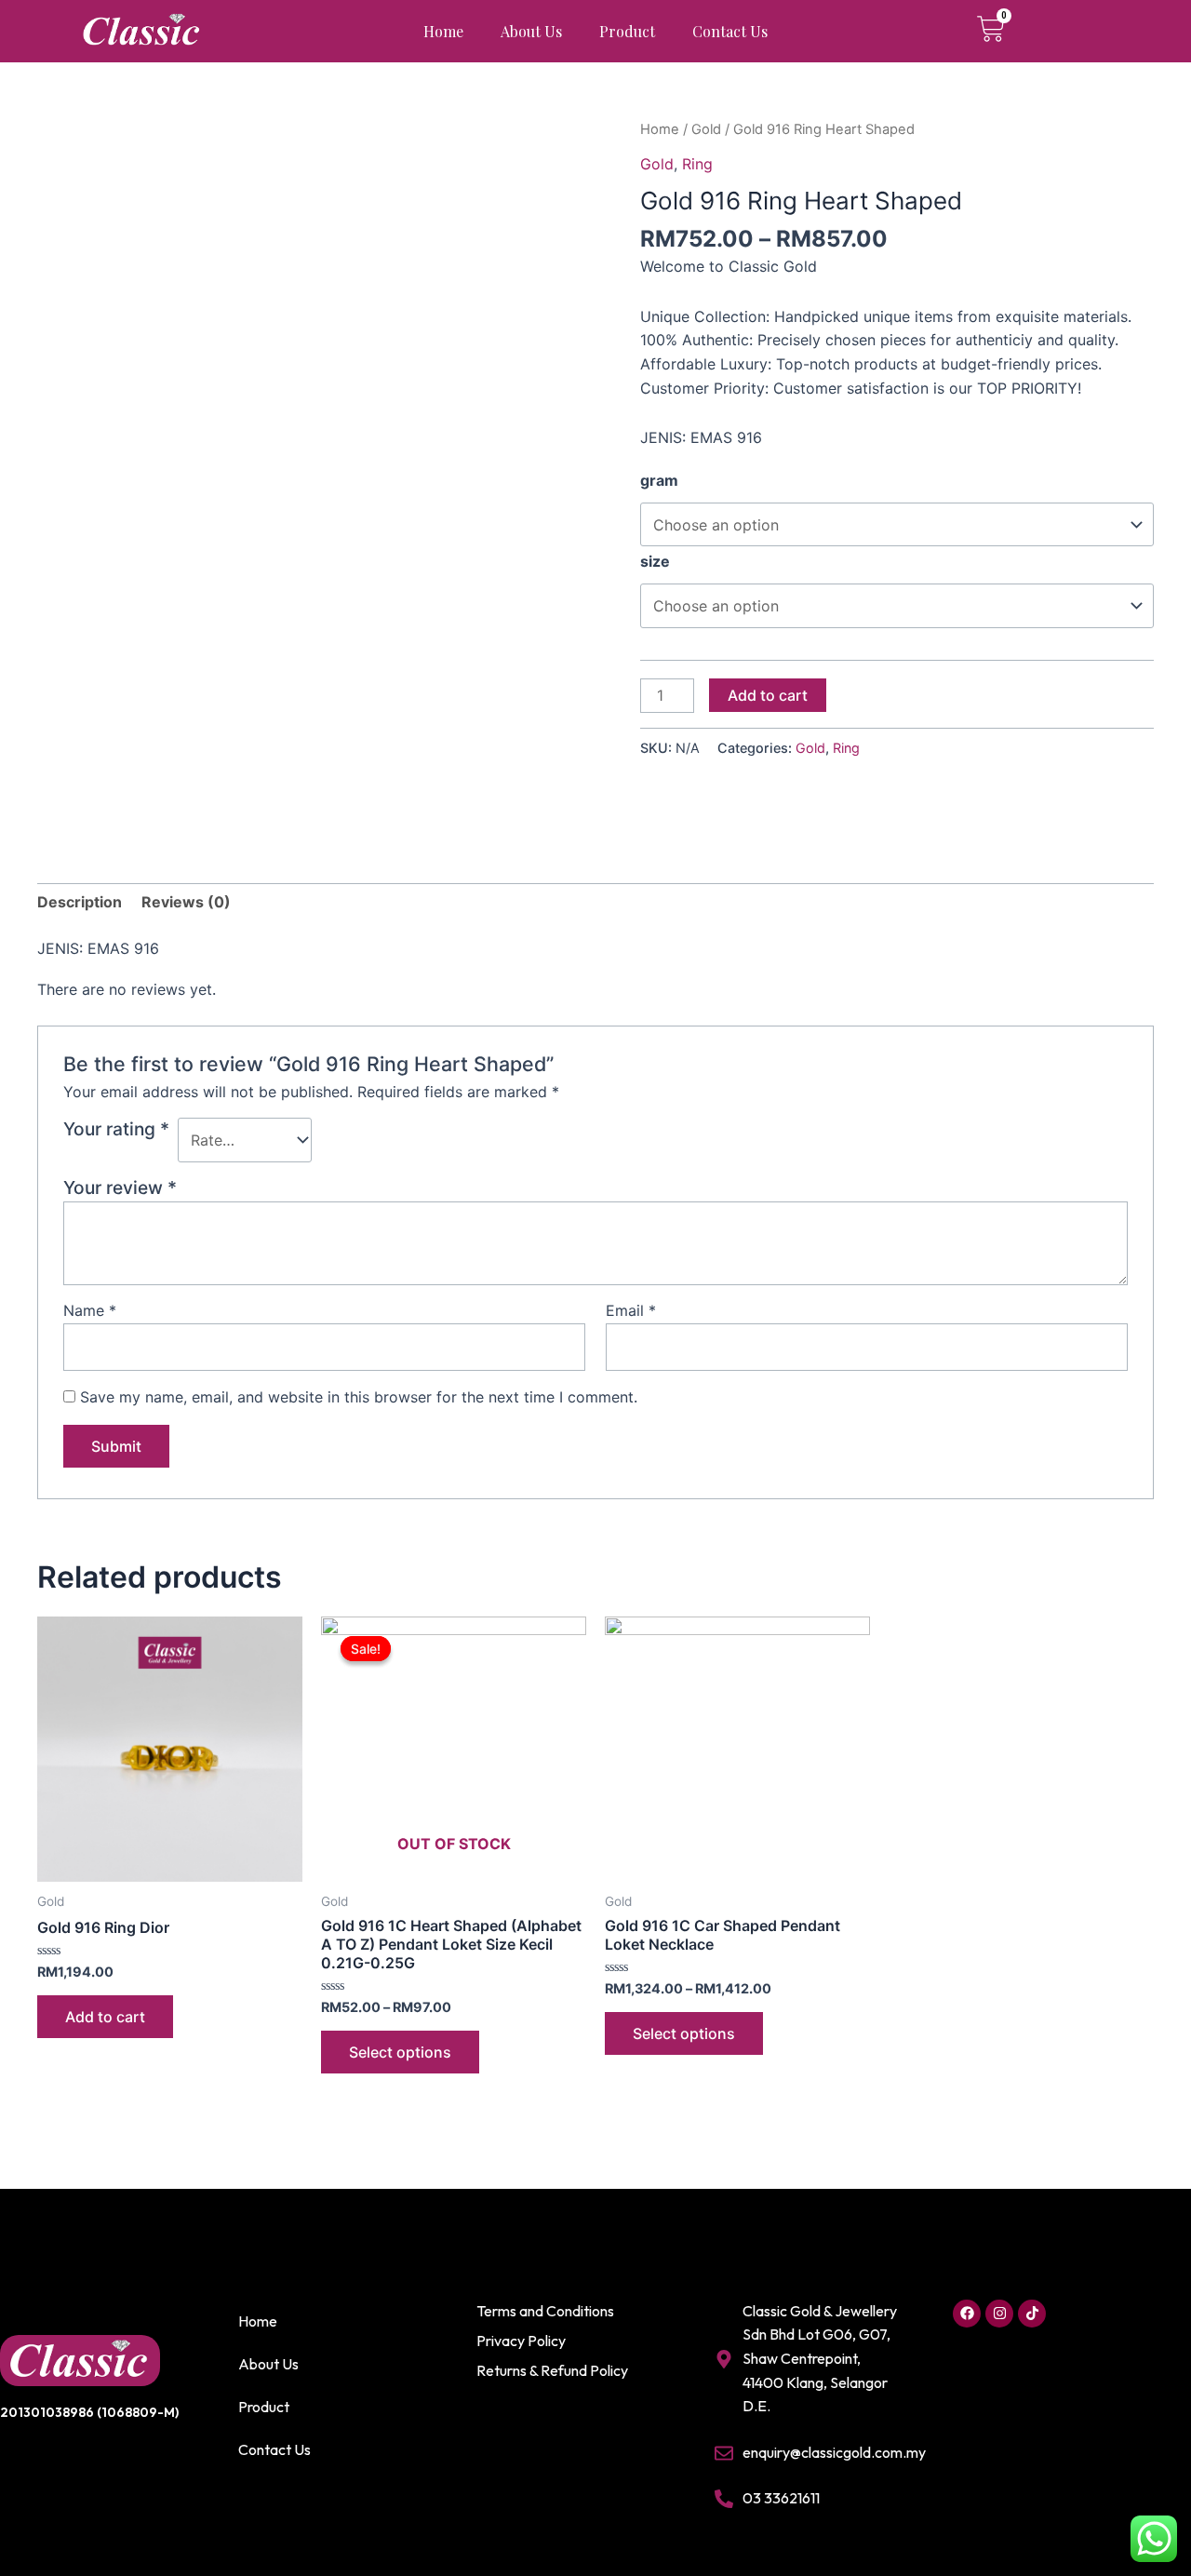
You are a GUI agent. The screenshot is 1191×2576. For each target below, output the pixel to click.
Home (443, 31)
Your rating (116, 1129)
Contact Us (730, 31)
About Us (531, 31)
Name (90, 1310)
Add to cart (768, 695)
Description (80, 902)
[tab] (80, 903)
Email (631, 1310)
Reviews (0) (186, 902)
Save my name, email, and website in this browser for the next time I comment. (359, 1397)
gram (659, 480)
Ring (697, 164)
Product (627, 31)
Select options (400, 2052)
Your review (120, 1187)
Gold (706, 129)
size (655, 561)
